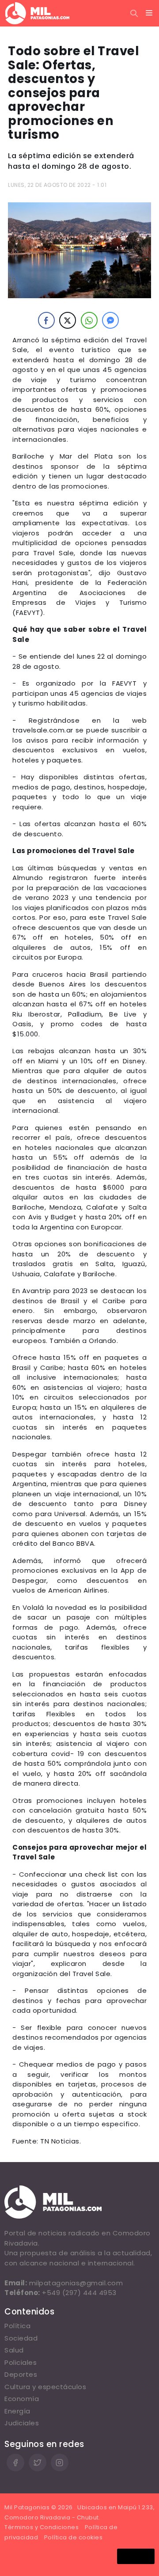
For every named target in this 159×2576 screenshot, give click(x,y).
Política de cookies (74, 2537)
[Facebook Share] (46, 320)
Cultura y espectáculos (45, 2387)
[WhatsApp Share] (89, 320)
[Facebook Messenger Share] (110, 320)
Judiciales (22, 2423)
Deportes (21, 2374)
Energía (17, 2411)
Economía (22, 2399)
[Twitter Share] (68, 320)
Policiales (21, 2362)
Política (17, 2326)
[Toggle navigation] (149, 13)
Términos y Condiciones (42, 2527)
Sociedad (21, 2338)
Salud (14, 2350)
